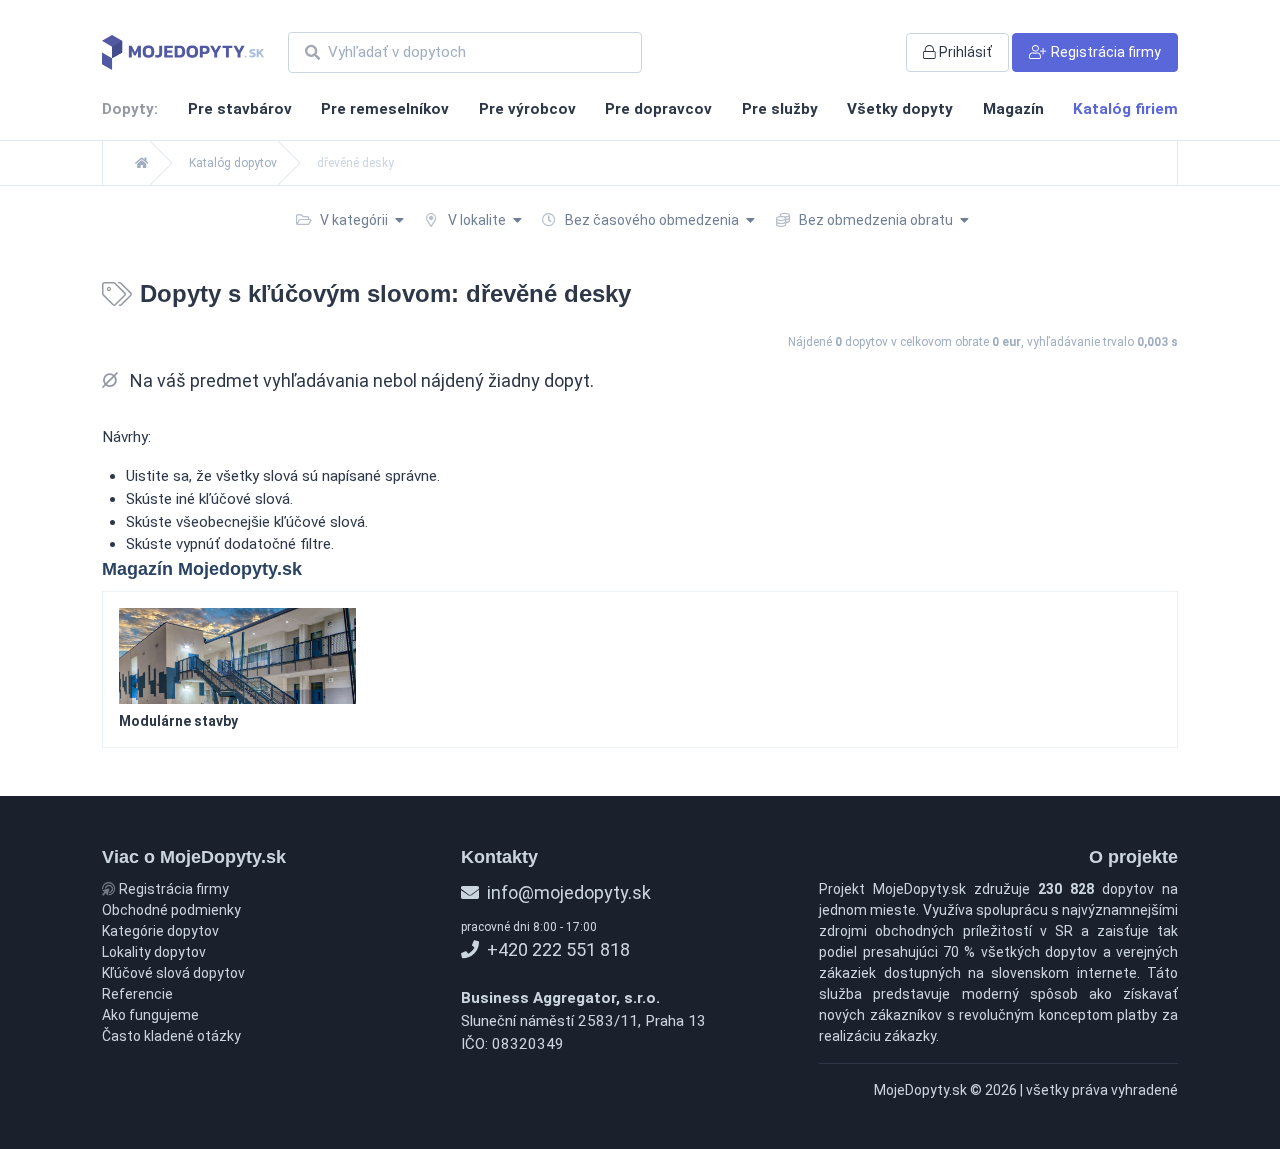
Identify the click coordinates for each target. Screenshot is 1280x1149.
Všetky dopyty (900, 109)
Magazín (1013, 109)
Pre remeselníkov (385, 109)
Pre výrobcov (527, 109)
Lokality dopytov (154, 952)
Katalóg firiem (1125, 109)
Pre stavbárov (240, 109)
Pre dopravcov (658, 109)
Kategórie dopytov (160, 931)
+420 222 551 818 (556, 949)
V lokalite (477, 220)
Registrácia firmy (172, 889)
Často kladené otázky (171, 1036)
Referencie (137, 994)
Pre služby (780, 109)
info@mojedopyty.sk (567, 892)
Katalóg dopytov (233, 163)
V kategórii (354, 220)
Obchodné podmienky (171, 910)
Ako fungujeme (150, 1015)
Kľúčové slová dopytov (173, 973)
